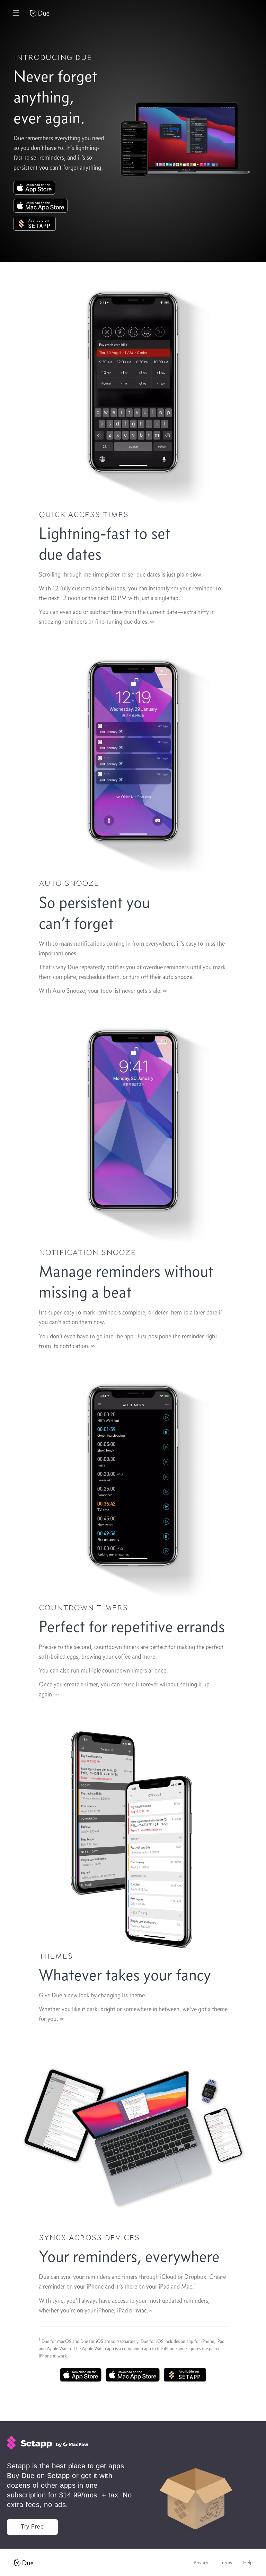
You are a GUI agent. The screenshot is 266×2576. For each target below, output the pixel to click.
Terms (226, 2562)
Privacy (201, 2562)
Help (248, 2562)
